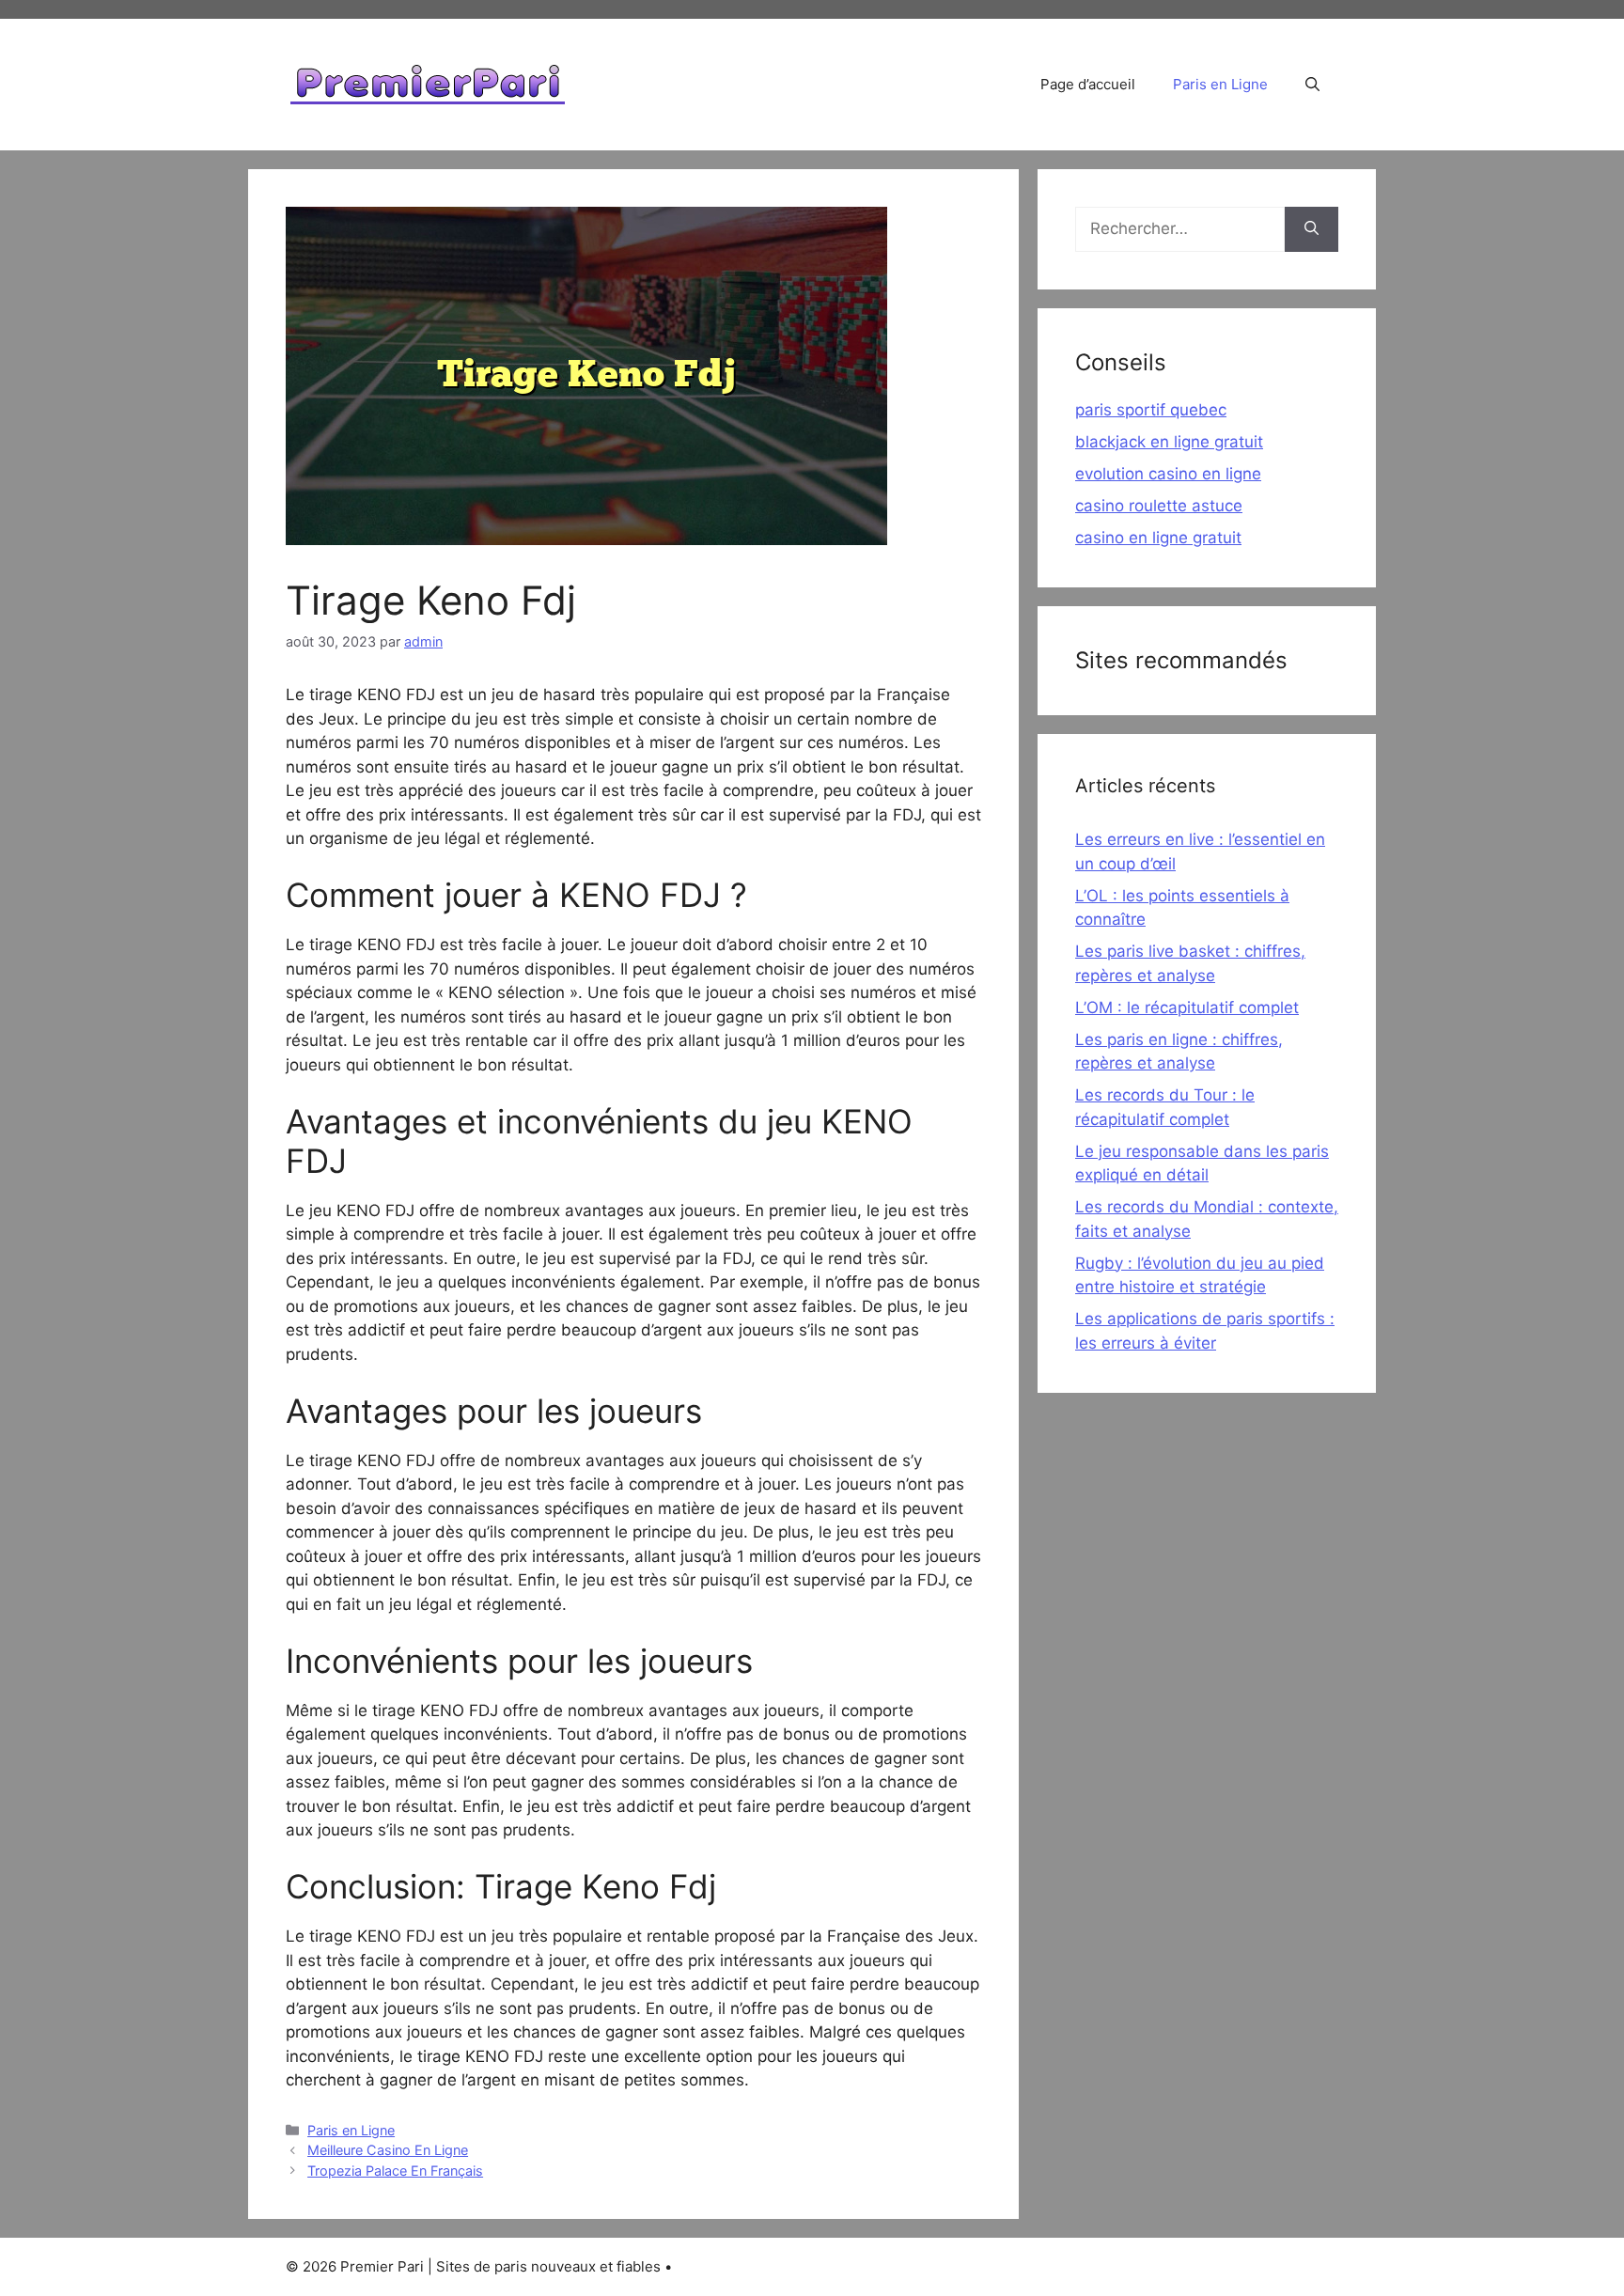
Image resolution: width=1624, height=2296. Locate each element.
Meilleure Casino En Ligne (388, 2150)
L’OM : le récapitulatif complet (1187, 1007)
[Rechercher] (1312, 229)
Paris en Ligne (1220, 84)
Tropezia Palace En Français (395, 2171)
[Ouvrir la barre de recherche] (1312, 85)
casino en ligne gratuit (1158, 538)
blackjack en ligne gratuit (1169, 442)
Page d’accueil (1088, 84)
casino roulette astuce (1159, 506)
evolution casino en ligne (1168, 474)
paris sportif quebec (1151, 410)
